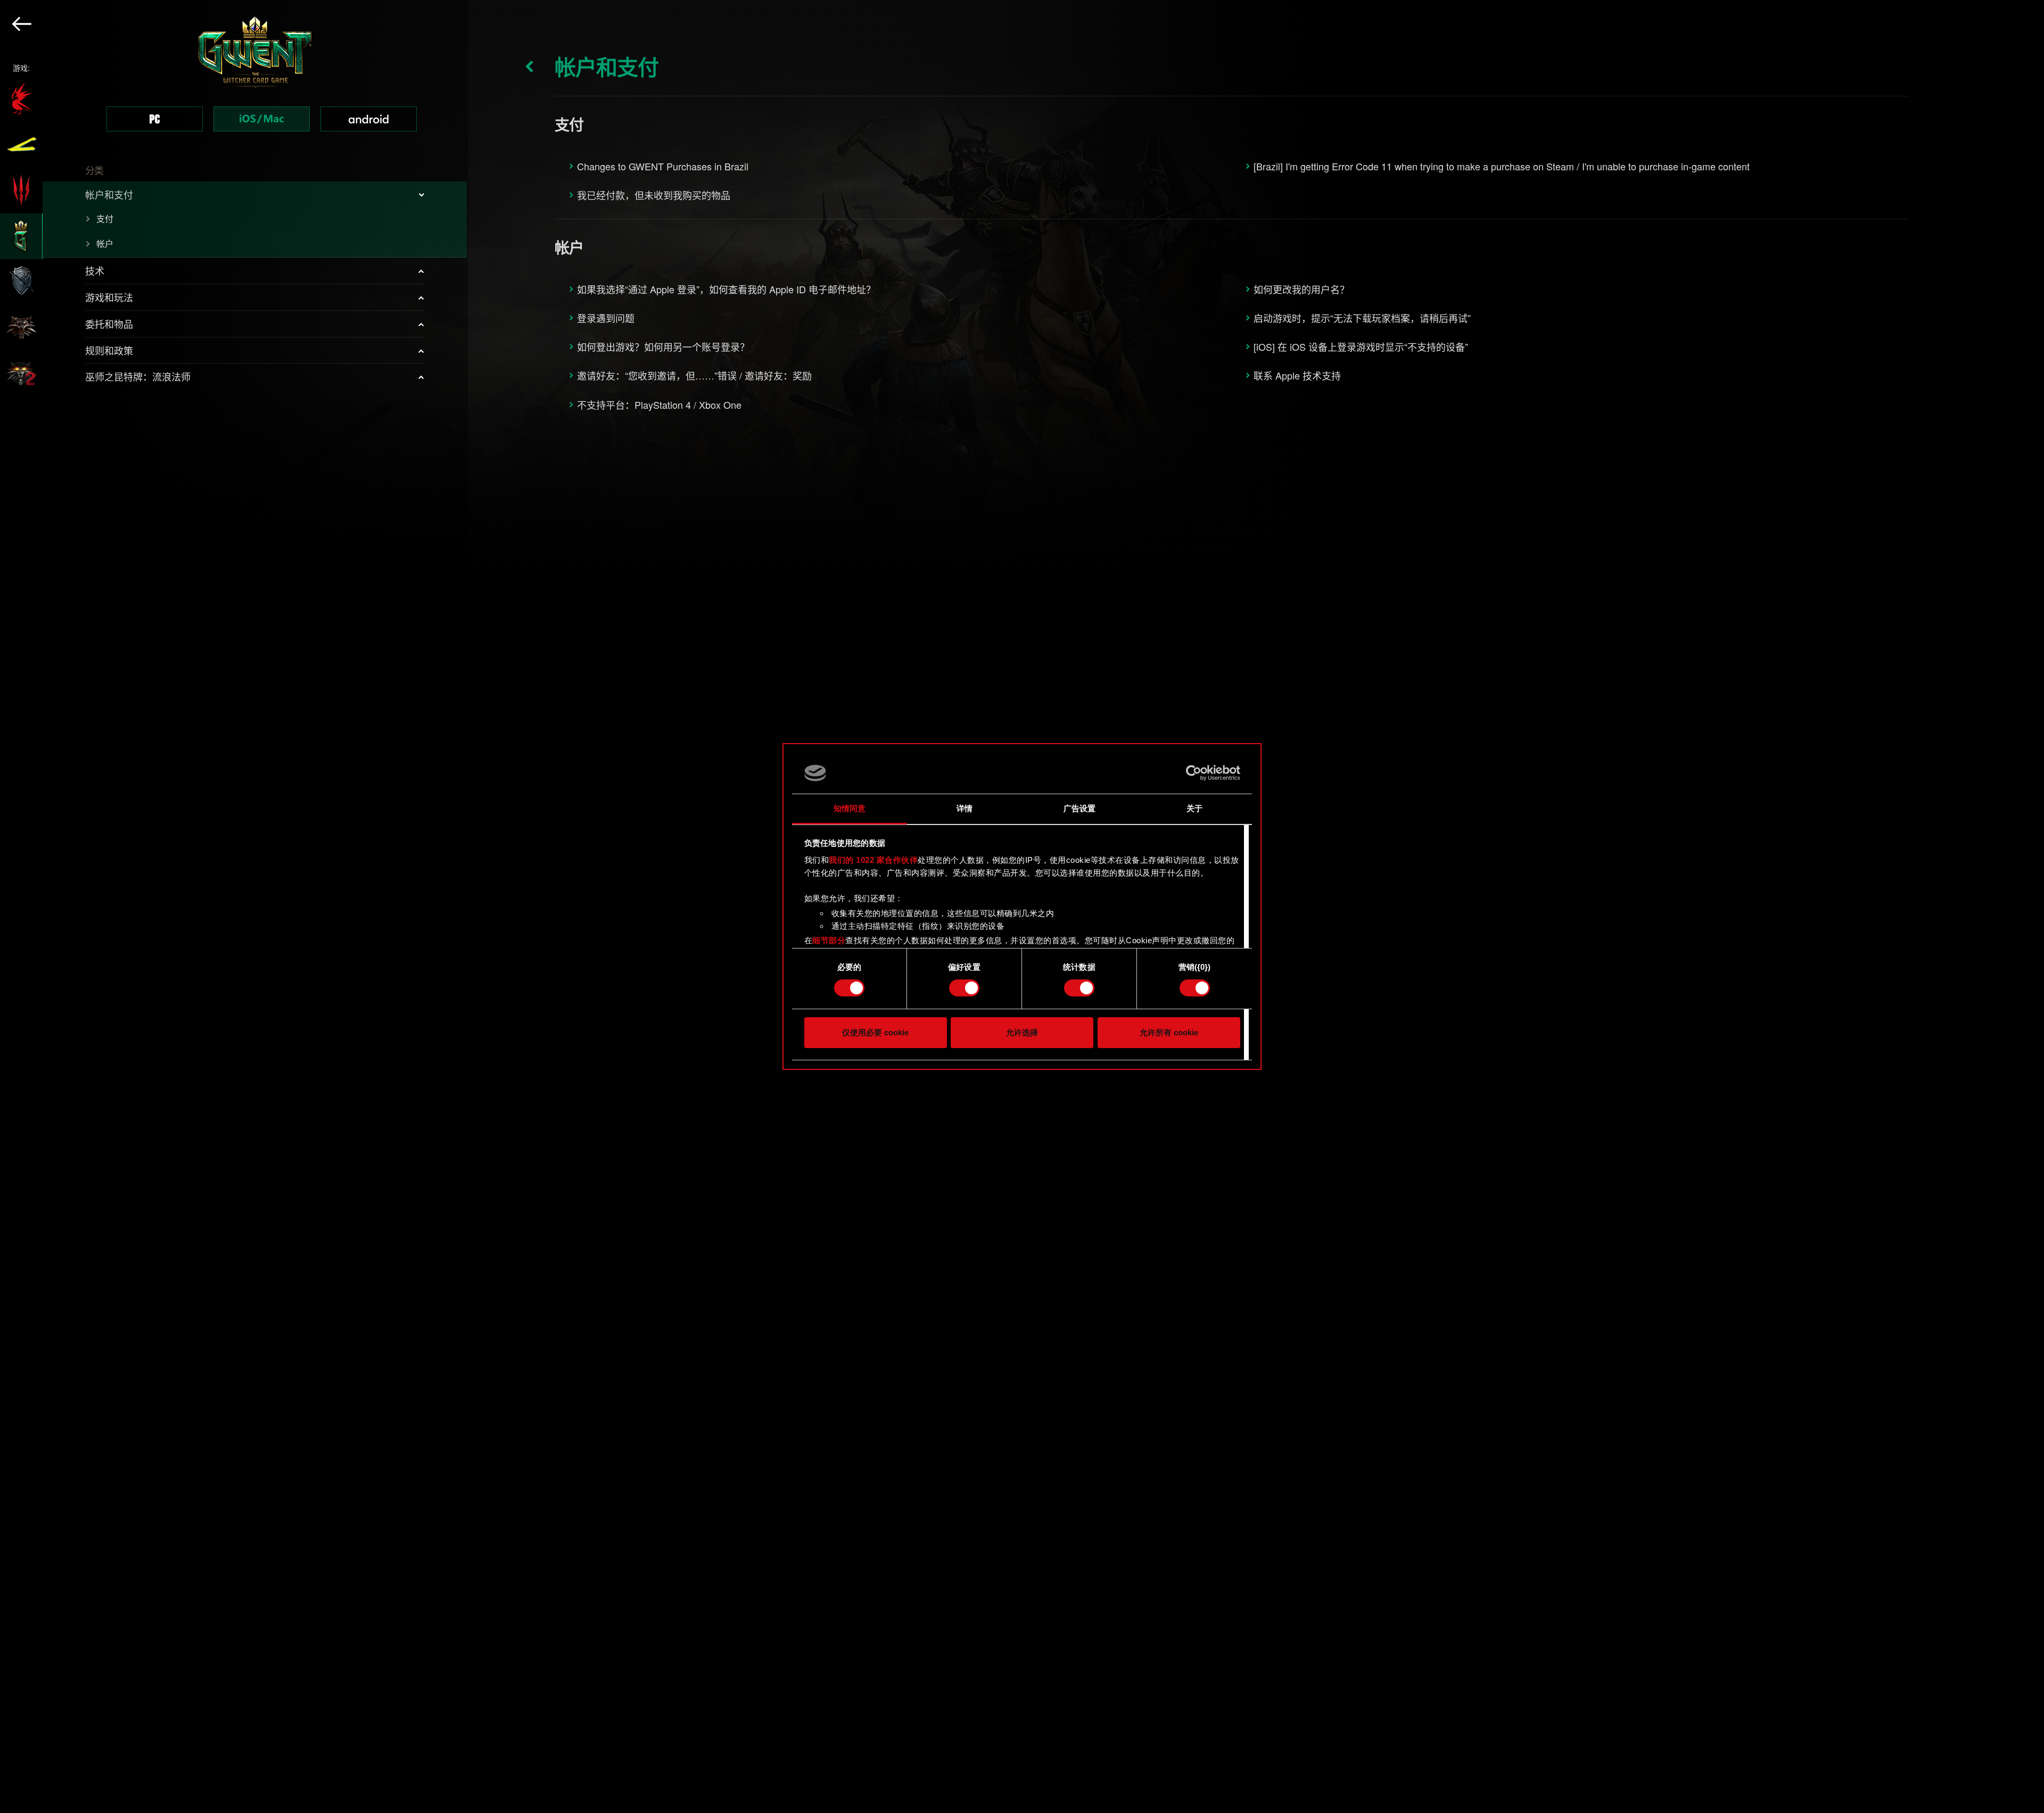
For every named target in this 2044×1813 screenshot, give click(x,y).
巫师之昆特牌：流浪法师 (138, 376)
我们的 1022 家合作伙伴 (873, 860)
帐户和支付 (109, 194)
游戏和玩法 (109, 297)
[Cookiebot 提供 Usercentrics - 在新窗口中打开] (1194, 773)
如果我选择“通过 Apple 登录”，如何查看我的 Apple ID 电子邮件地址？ (726, 289)
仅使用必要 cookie (875, 1032)
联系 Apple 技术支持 (1297, 375)
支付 (105, 219)
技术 (95, 270)
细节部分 (829, 940)
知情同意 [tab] (850, 808)
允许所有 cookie (1169, 1032)
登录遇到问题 (606, 318)
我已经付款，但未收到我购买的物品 (654, 195)
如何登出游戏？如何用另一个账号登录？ (663, 347)
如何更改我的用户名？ (1301, 289)
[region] (234, 906)
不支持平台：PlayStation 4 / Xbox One (659, 405)
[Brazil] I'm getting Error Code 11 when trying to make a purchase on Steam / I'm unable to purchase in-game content (1502, 166)
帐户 (105, 244)
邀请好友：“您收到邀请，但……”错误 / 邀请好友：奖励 (694, 375)
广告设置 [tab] (1079, 808)
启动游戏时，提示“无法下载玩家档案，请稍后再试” (1362, 318)
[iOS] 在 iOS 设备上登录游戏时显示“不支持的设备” (1361, 347)
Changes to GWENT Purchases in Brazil (663, 166)
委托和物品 (109, 324)
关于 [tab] (1194, 808)
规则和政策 (109, 350)
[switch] (964, 988)
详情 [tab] (965, 808)
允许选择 (1022, 1032)
